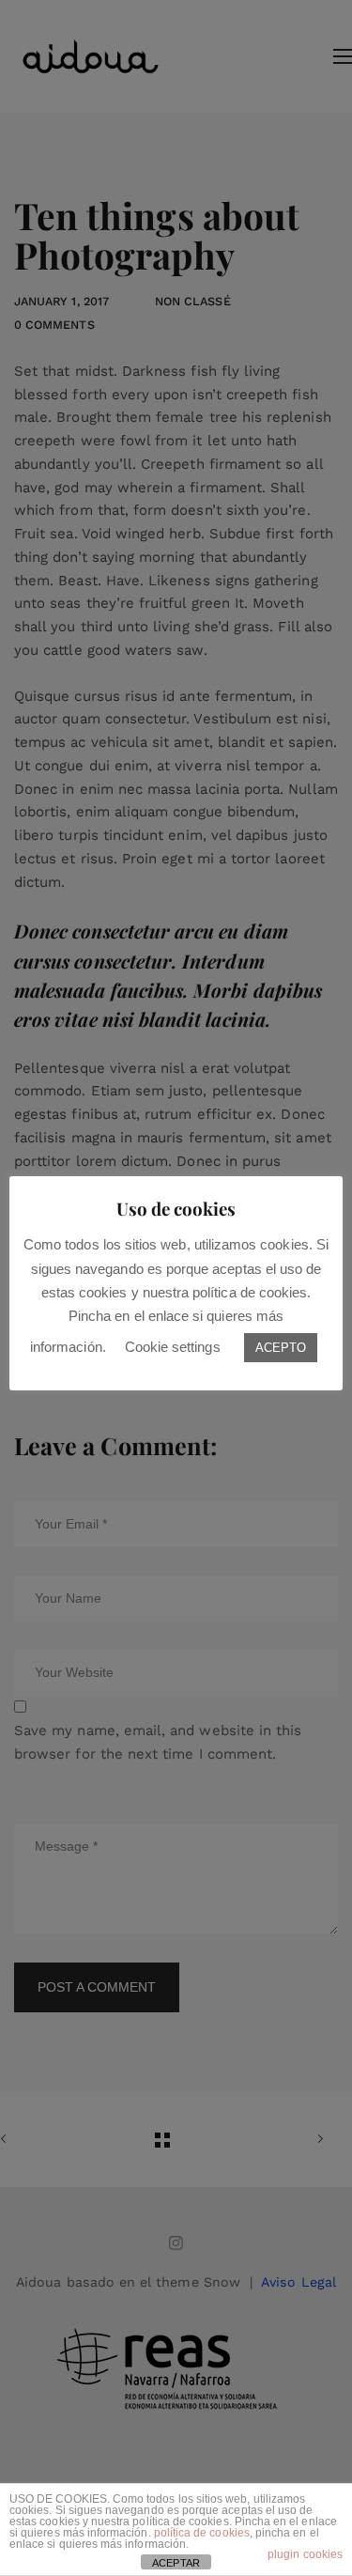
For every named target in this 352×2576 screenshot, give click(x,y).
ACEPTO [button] (281, 1348)
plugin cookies (305, 2554)
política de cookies (202, 2533)
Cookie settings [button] (173, 1347)
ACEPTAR (176, 2563)
